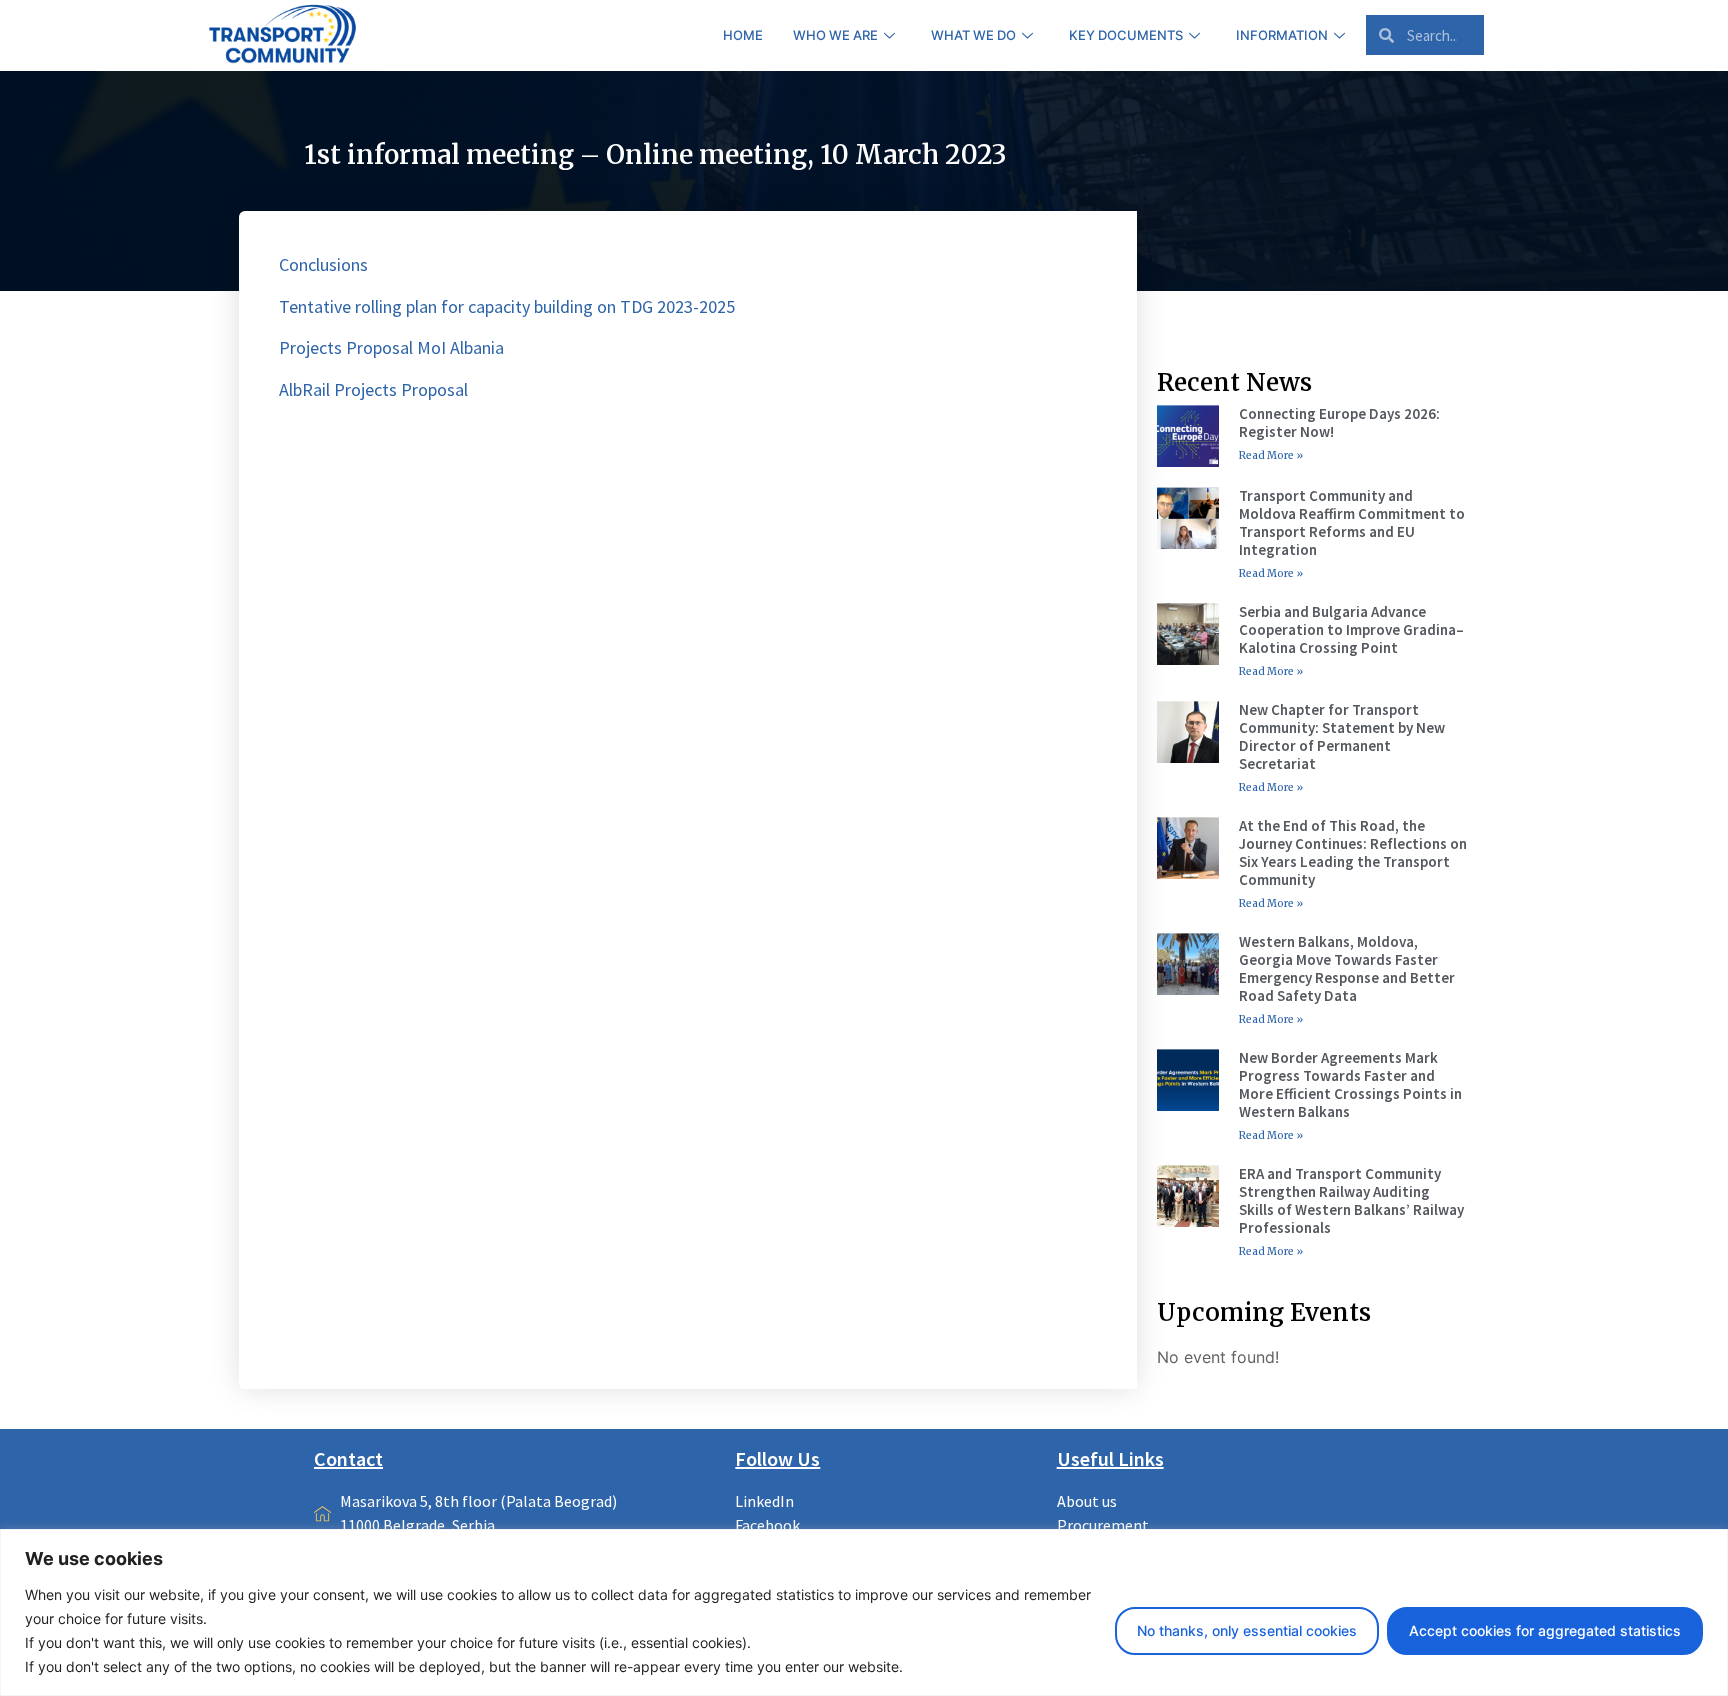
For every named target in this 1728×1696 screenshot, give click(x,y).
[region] (864, 1612)
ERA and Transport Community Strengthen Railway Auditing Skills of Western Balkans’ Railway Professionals (1351, 1200)
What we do (973, 35)
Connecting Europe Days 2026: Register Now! (1339, 422)
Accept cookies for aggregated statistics (1545, 1630)
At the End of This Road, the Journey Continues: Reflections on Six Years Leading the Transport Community (1353, 852)
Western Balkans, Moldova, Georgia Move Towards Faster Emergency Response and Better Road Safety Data (1347, 968)
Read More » (1271, 455)
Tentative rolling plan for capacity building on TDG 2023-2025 (507, 306)
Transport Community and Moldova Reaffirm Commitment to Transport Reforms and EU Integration (1352, 522)
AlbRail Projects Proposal (373, 389)
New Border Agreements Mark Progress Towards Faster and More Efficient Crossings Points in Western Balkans (1350, 1084)
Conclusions (323, 264)
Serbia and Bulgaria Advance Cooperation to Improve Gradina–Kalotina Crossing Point (1351, 629)
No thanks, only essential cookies (1247, 1630)
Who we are (835, 35)
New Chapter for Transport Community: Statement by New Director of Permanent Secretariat (1342, 736)
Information (1282, 35)
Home (743, 35)
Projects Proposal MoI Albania (391, 347)
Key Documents (1126, 35)
